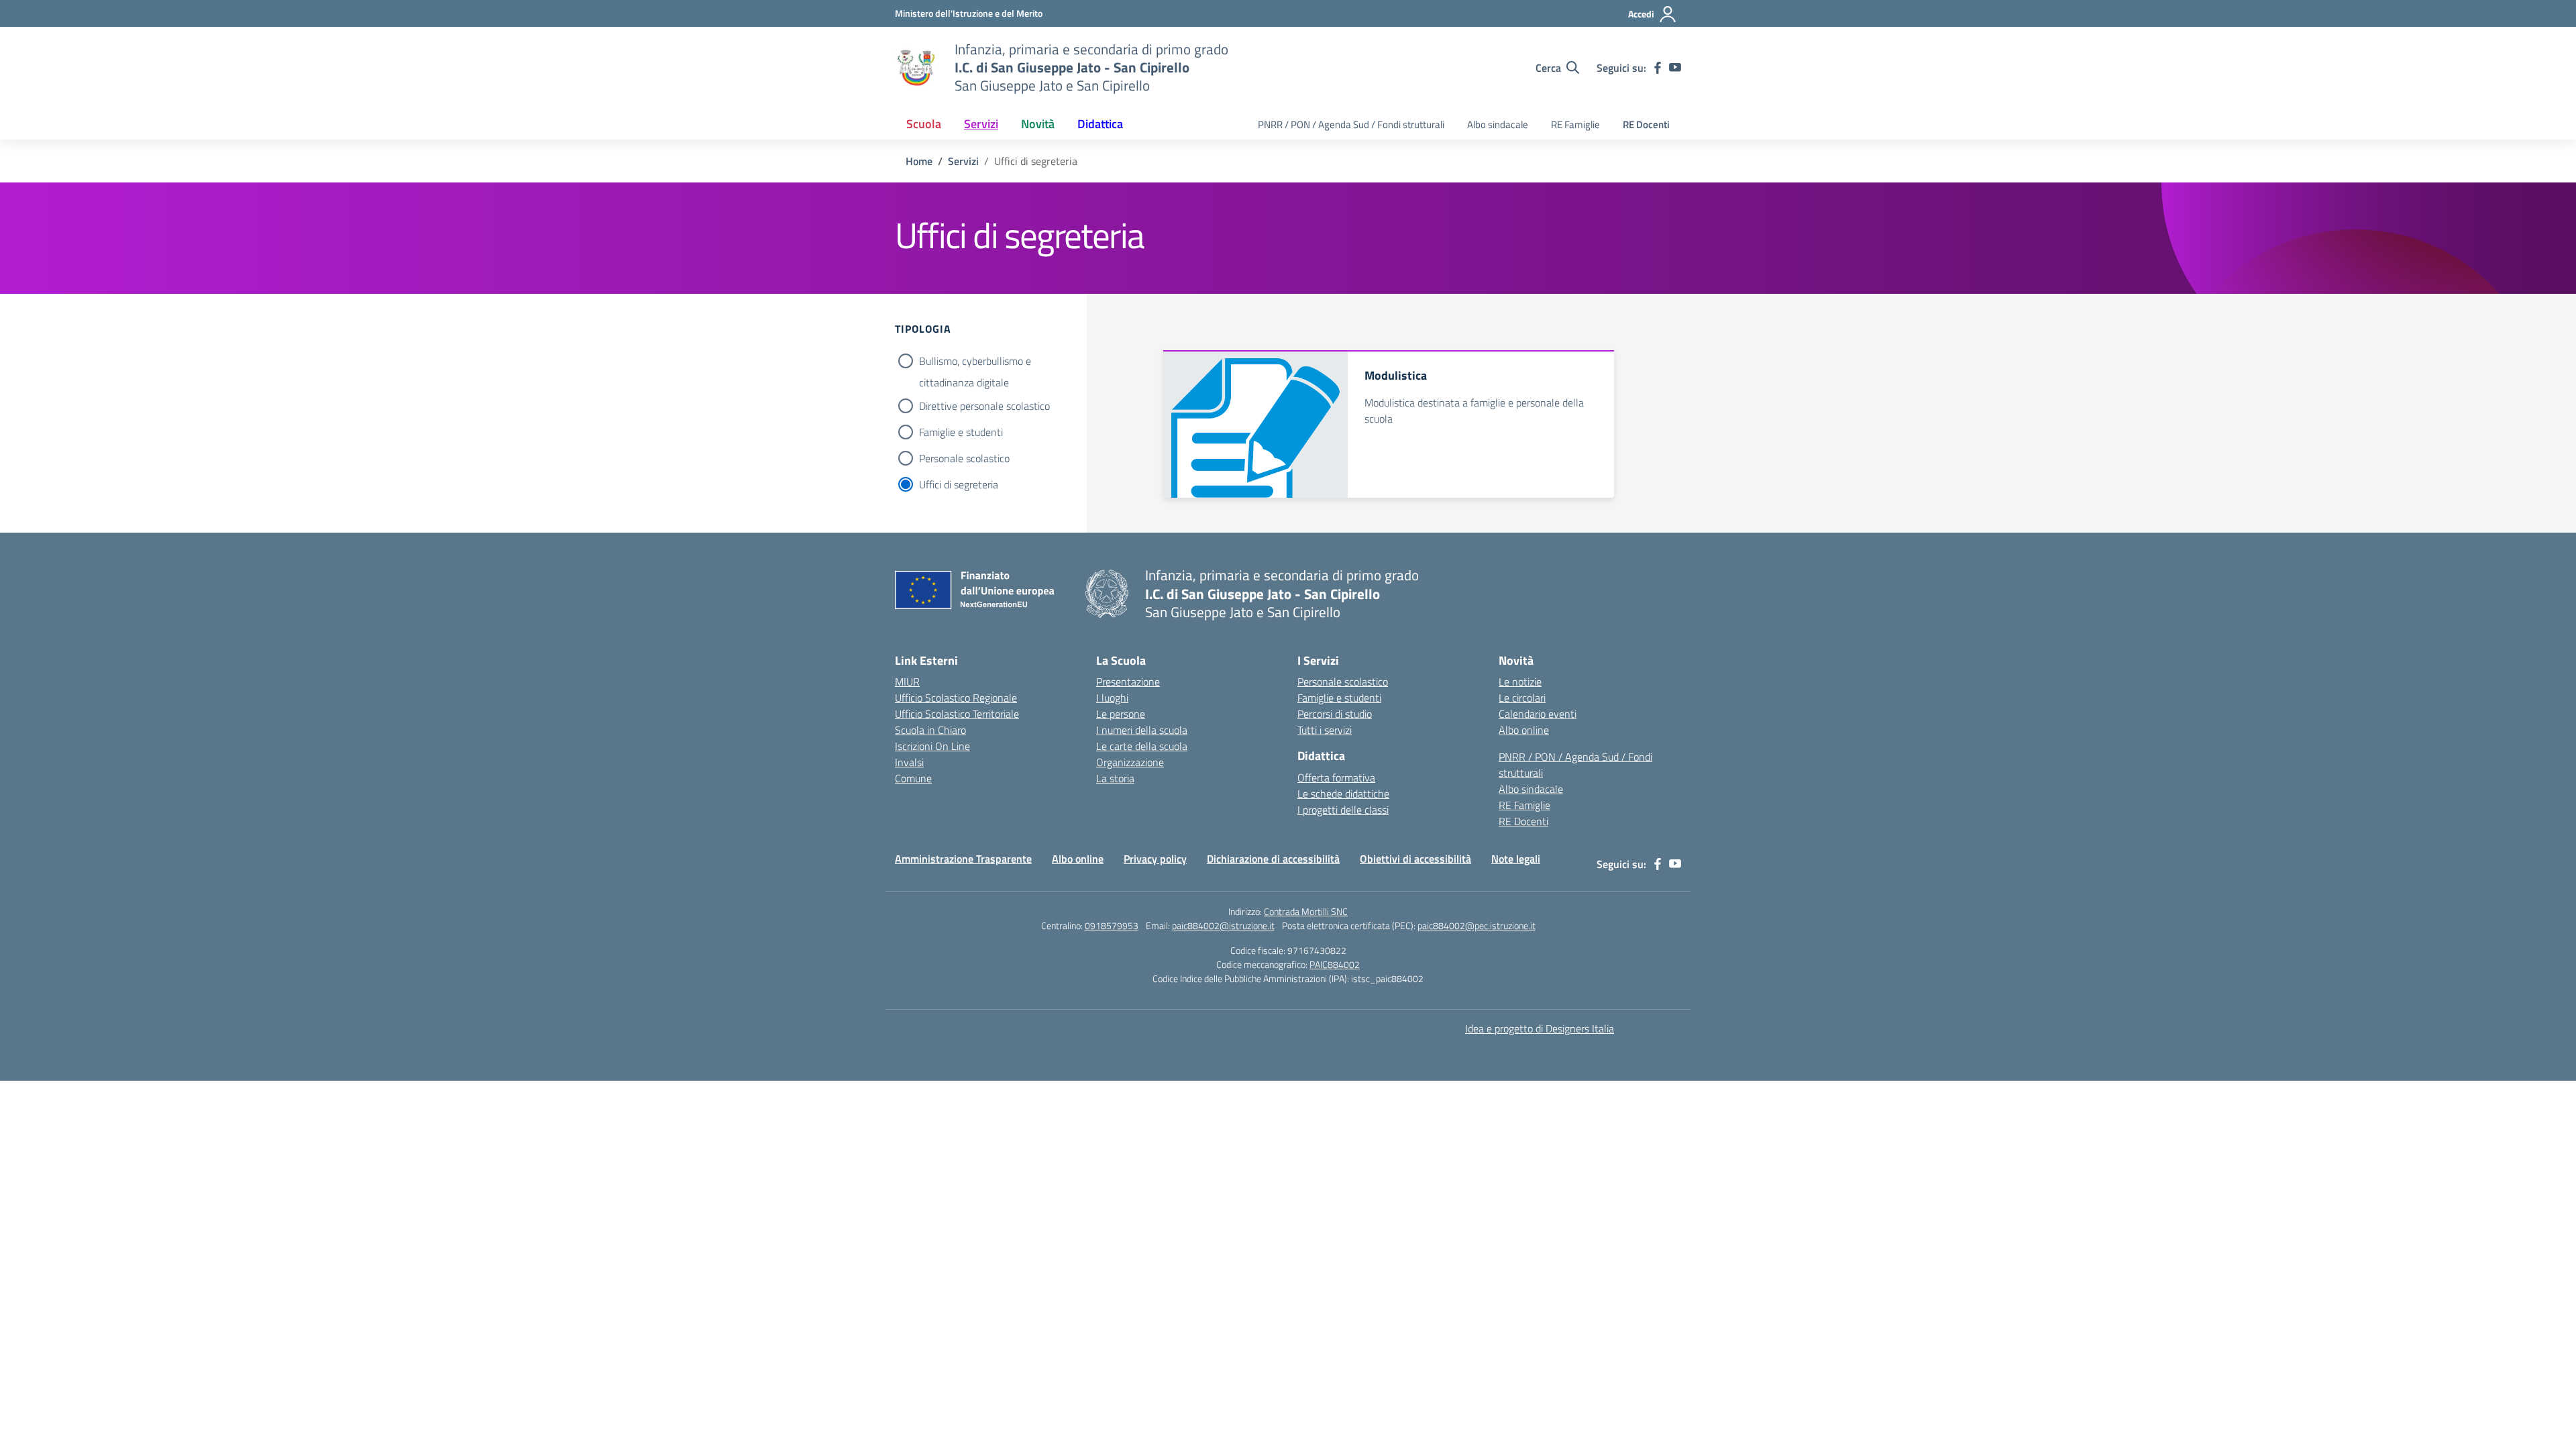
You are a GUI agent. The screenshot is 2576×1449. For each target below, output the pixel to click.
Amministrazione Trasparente (963, 859)
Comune (913, 778)
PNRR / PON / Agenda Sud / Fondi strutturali (1351, 124)
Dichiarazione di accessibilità (1273, 859)
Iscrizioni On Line (932, 746)
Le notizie (1520, 682)
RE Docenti (1646, 124)
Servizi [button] (981, 124)
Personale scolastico (964, 458)
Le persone (1121, 714)
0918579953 (1112, 925)
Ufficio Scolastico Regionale (956, 698)
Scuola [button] (924, 124)
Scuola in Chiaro (930, 730)
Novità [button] (1038, 124)
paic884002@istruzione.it (1223, 925)
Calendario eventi (1538, 714)
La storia (1115, 778)
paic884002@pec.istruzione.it (1477, 925)
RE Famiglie (1575, 124)
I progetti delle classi (1343, 810)
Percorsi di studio (1335, 714)
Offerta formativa (1336, 777)
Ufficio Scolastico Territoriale (957, 714)
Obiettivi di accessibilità (1415, 859)
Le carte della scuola (1142, 746)
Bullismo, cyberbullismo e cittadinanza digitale (975, 362)
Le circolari (1522, 698)
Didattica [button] (1100, 124)
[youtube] (1675, 68)
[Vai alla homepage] (916, 68)
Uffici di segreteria (959, 484)
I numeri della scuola (1142, 730)
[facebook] (1658, 68)
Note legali (1516, 859)
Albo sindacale (1498, 124)
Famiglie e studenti (961, 432)
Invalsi (909, 762)
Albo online (1524, 730)
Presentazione (1128, 682)
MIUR (907, 682)
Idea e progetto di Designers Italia (1540, 1028)
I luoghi (1112, 698)
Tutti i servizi (1325, 730)
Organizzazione (1130, 762)
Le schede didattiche (1343, 794)
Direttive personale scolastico (984, 406)
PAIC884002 (1335, 964)
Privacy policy (1155, 859)
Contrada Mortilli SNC (1306, 911)
